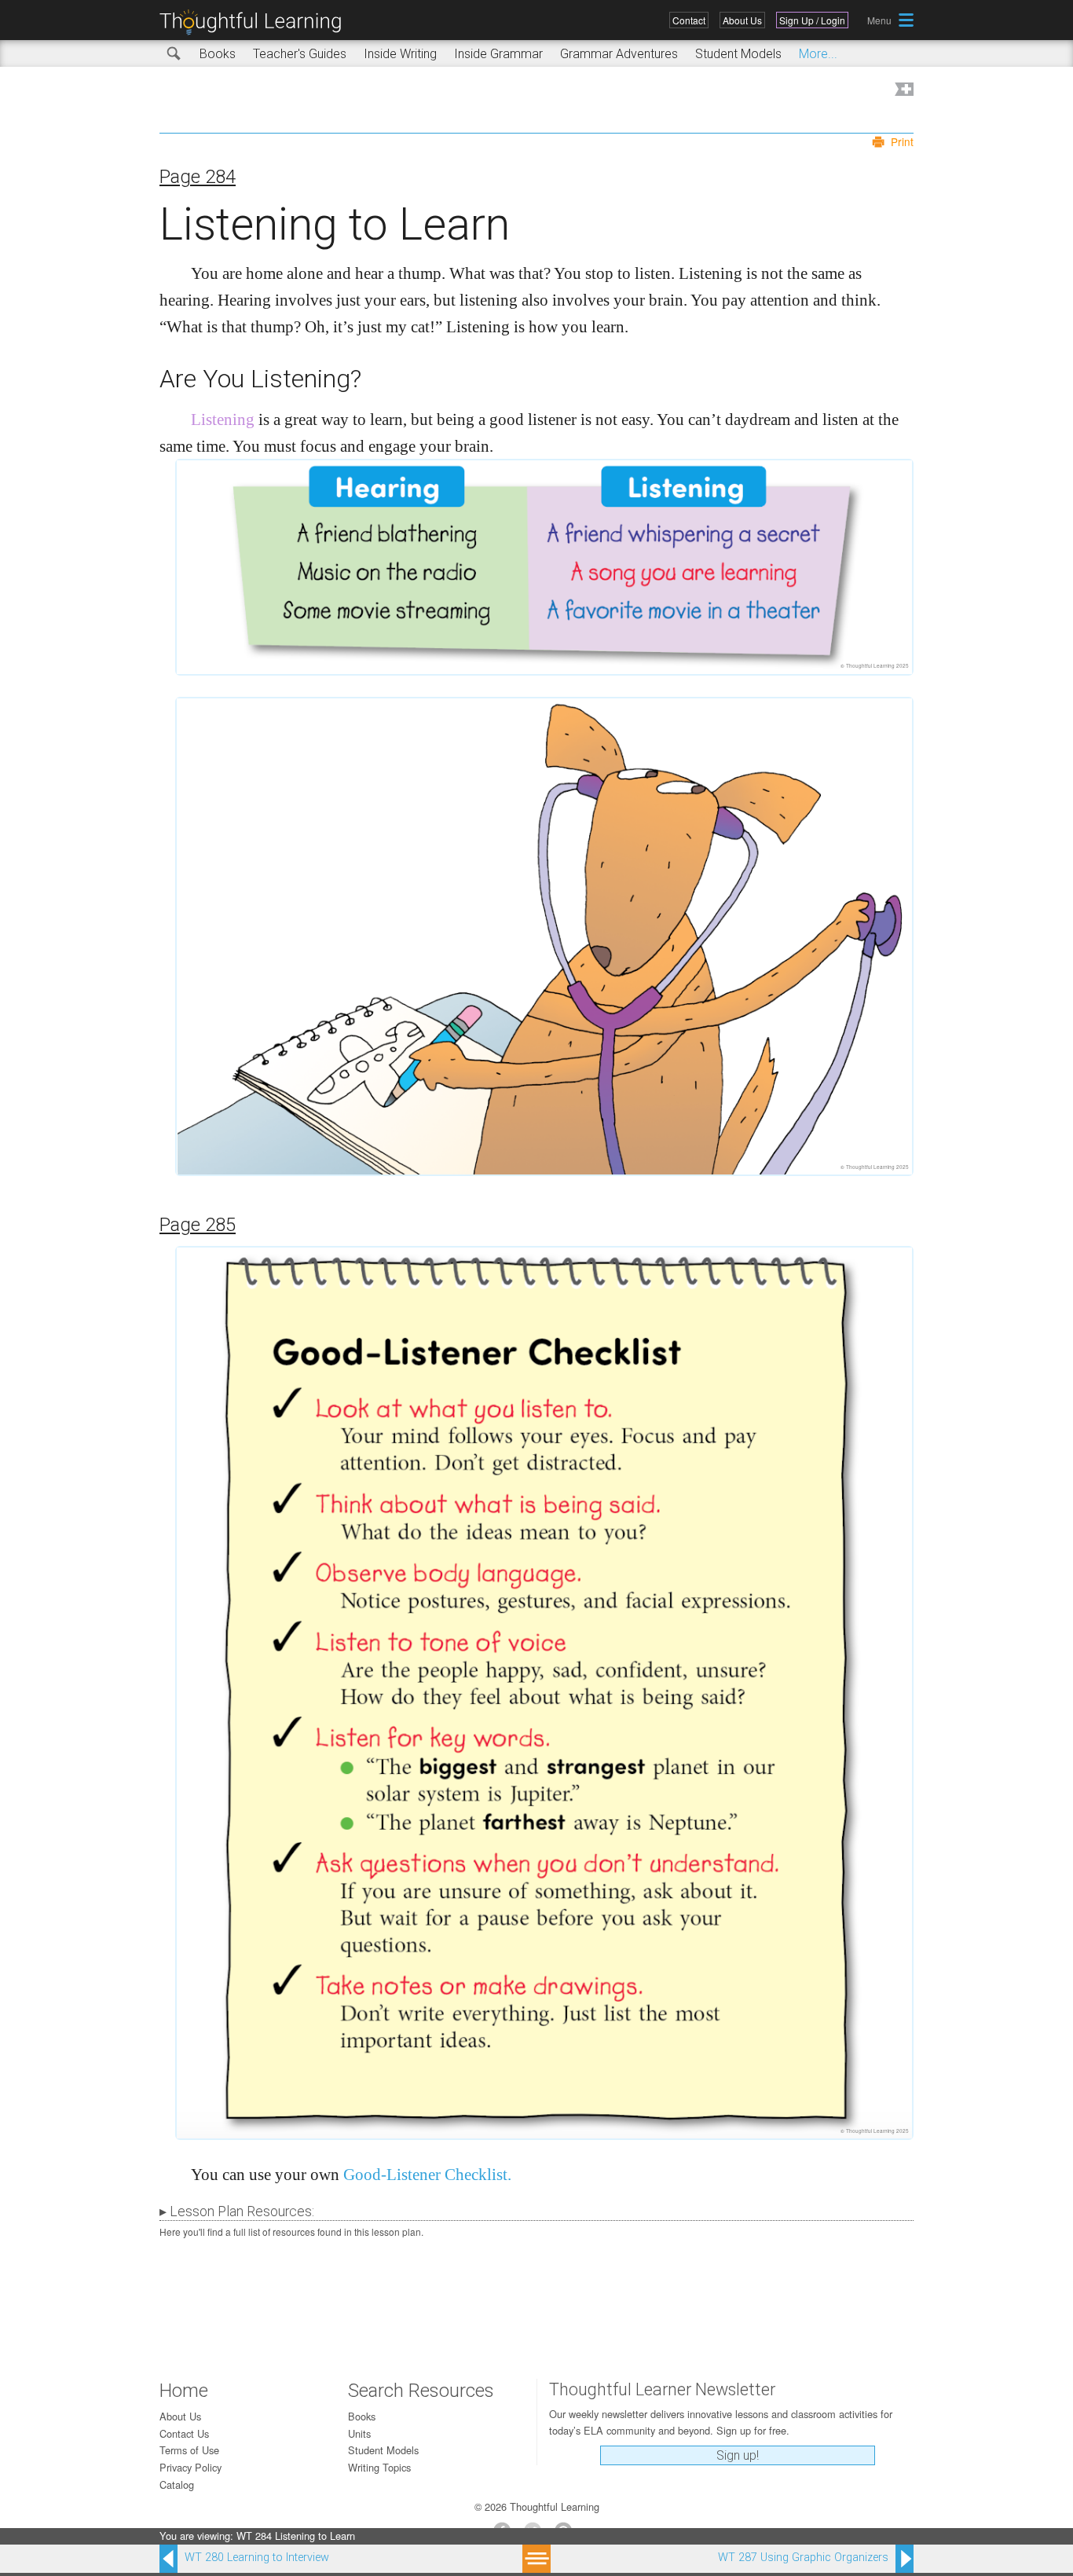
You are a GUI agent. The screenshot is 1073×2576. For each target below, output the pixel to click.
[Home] (256, 22)
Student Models (738, 54)
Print (902, 141)
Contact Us (184, 2433)
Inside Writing (400, 54)
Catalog (177, 2484)
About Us (742, 20)
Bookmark (903, 91)
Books (218, 54)
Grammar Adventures (619, 54)
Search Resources (421, 2391)
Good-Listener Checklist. (427, 2174)
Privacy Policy (190, 2467)
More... (818, 54)
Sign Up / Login (812, 20)
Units (359, 2433)
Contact (689, 20)
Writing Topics (379, 2467)
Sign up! (738, 2455)
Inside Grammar (498, 54)
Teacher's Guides (300, 54)
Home (184, 2391)
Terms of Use (189, 2450)
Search (174, 54)
